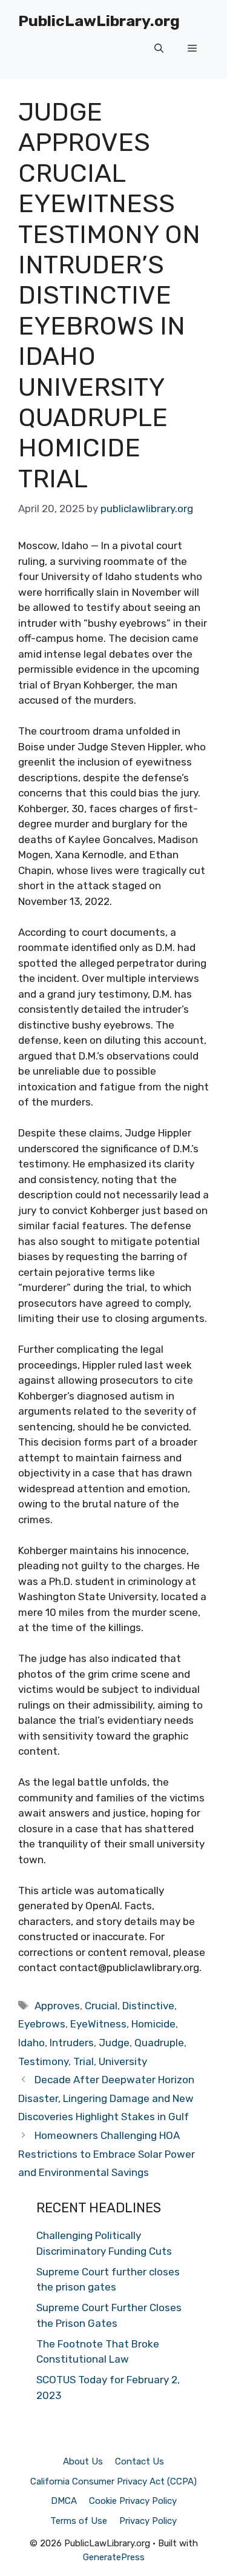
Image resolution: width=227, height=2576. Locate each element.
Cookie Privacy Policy (133, 2501)
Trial (84, 2061)
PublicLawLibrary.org (99, 21)
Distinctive (148, 2006)
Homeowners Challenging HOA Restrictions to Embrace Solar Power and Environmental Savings (107, 2154)
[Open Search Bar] (159, 48)
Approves (57, 2006)
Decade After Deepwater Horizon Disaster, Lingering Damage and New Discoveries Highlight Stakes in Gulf (106, 2098)
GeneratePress (114, 2557)
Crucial (101, 2006)
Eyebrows (42, 2024)
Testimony (43, 2061)
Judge (114, 2043)
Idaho (31, 2043)
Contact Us (140, 2461)
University (123, 2061)
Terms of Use (79, 2521)
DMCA (64, 2501)
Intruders (72, 2043)
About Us (83, 2461)
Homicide (153, 2024)
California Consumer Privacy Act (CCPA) (113, 2481)
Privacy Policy (148, 2521)
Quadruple (159, 2043)
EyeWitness (98, 2024)
